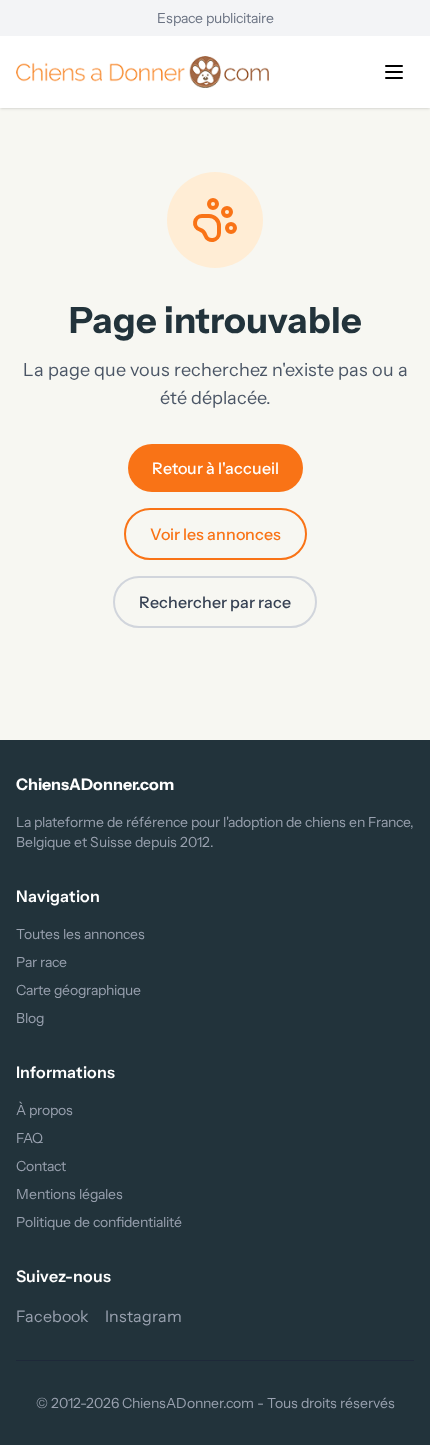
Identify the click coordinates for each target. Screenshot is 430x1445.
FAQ (29, 1138)
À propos (44, 1110)
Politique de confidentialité (99, 1222)
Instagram (143, 1316)
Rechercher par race (215, 602)
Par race (41, 962)
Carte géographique (78, 990)
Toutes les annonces (80, 934)
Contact (41, 1166)
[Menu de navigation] (394, 72)
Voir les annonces (215, 534)
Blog (30, 1018)
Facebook (52, 1316)
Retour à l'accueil (215, 468)
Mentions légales (69, 1194)
